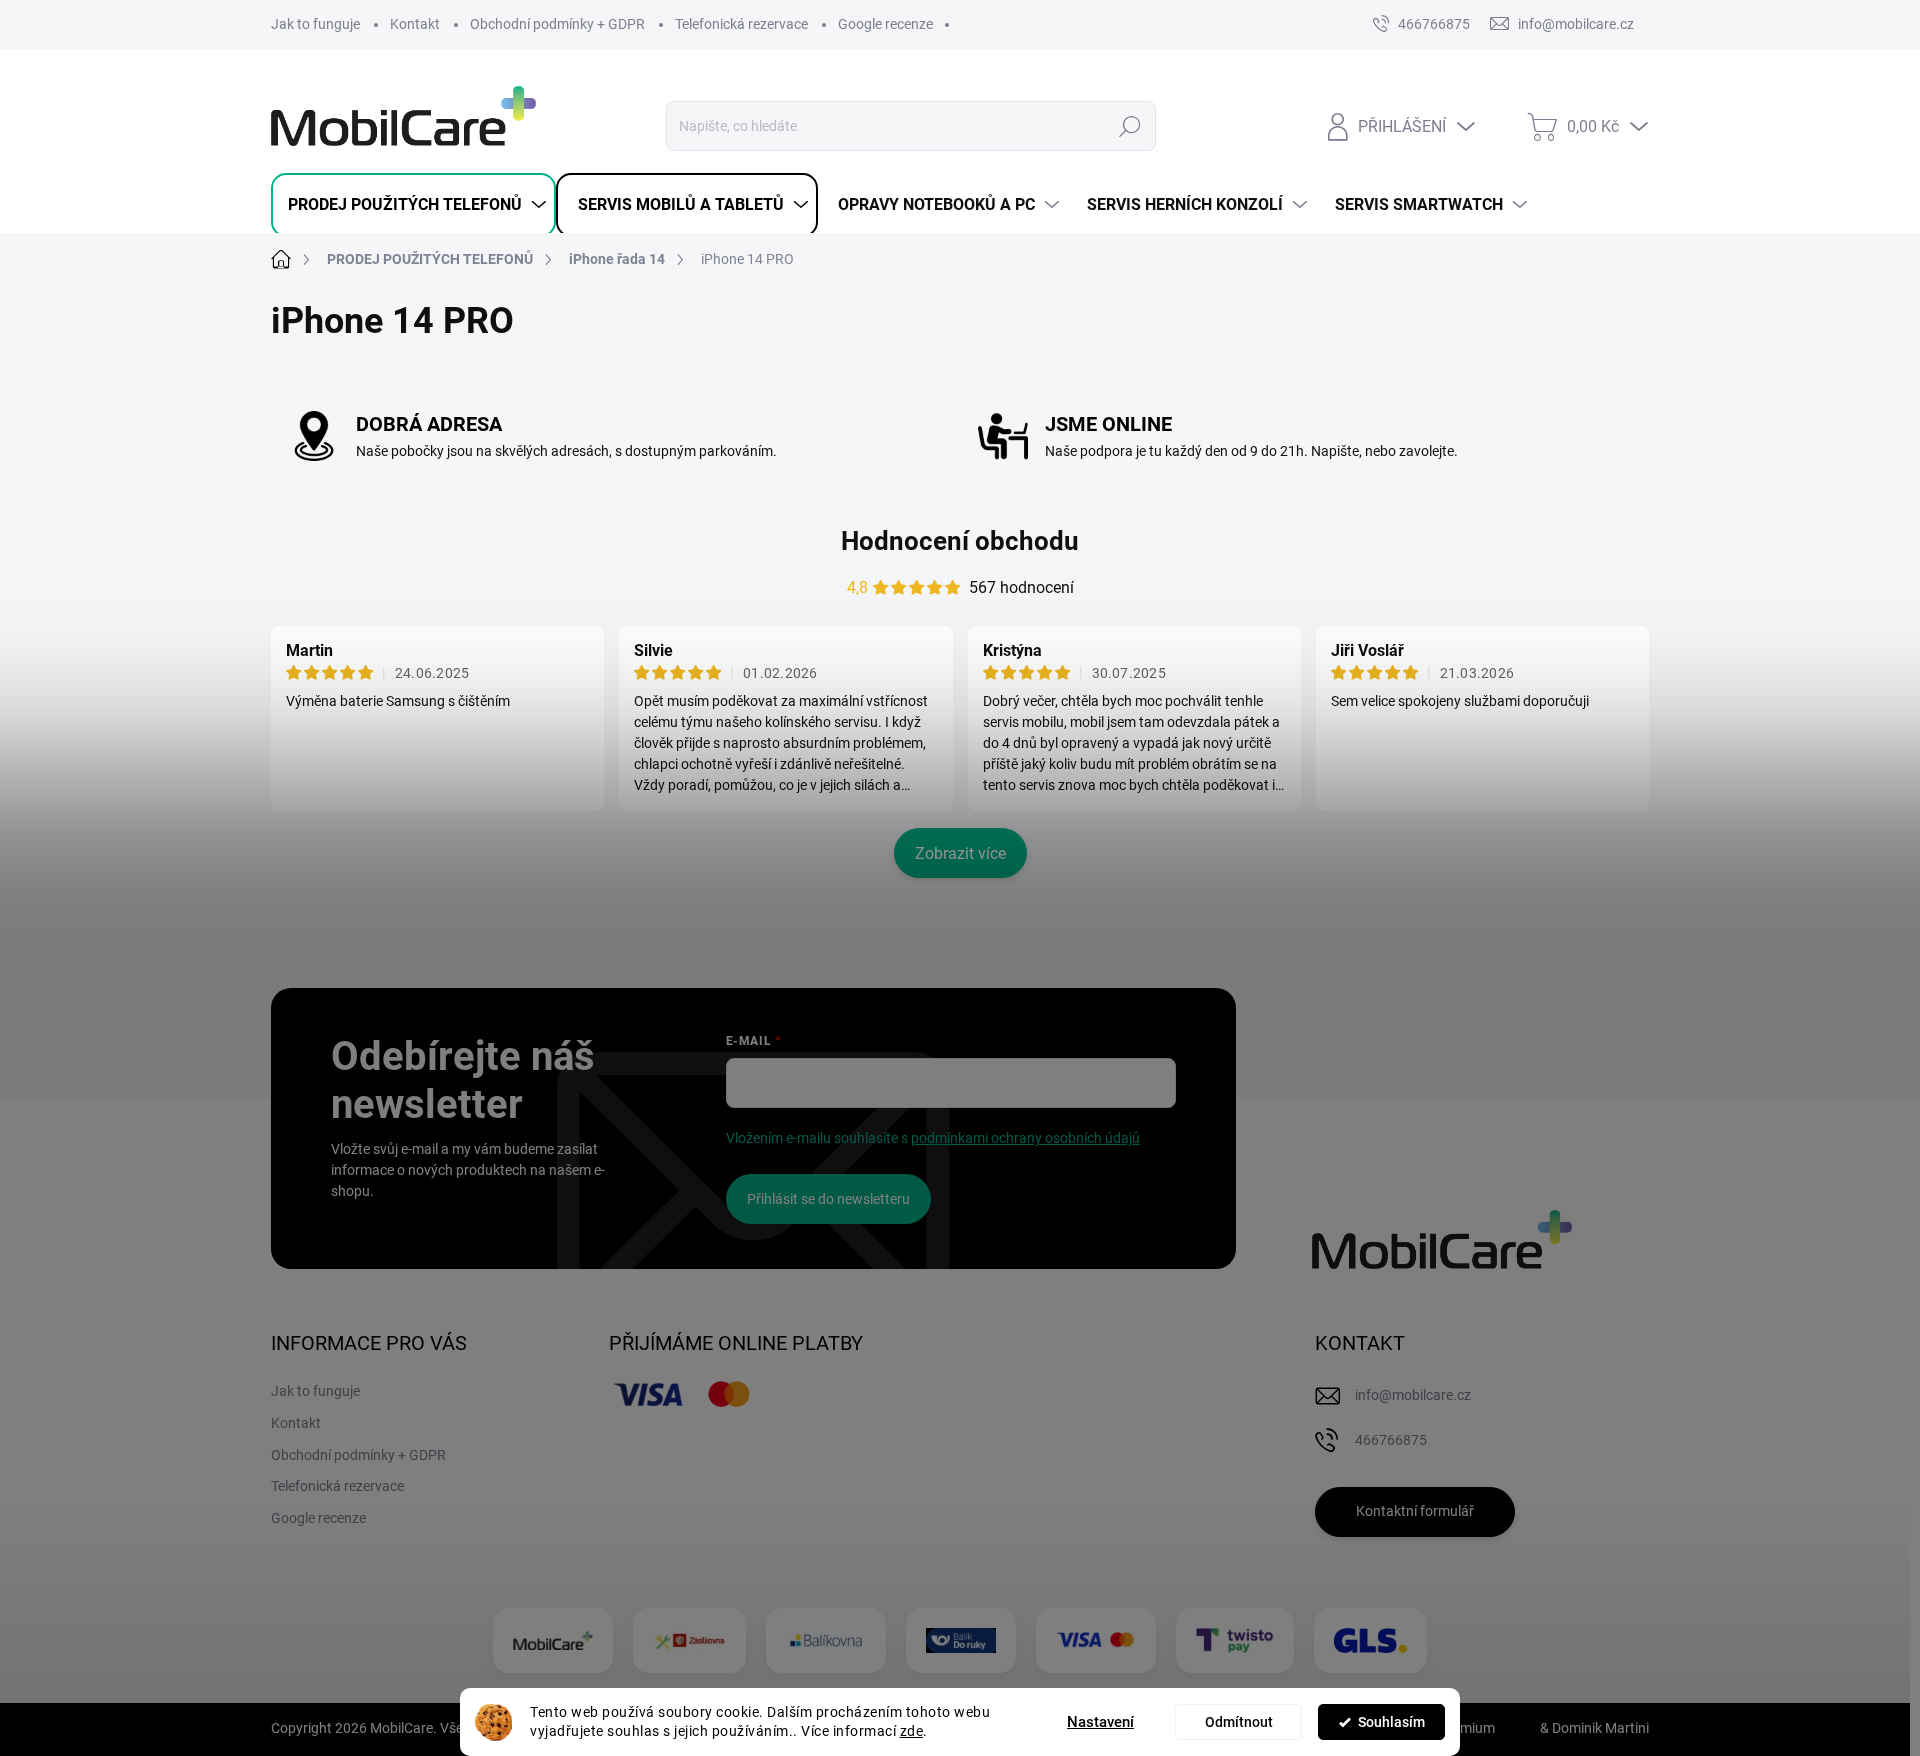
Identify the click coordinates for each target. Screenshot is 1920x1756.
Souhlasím (1391, 1722)
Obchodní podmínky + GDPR (557, 24)
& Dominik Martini (1593, 1728)
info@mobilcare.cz (1413, 1395)
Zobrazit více (960, 853)
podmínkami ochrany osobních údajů (1025, 1138)
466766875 (1434, 24)
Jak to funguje (315, 24)
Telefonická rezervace (741, 24)
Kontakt (415, 24)
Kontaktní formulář (1415, 1511)
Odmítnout (1239, 1722)
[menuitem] (413, 205)
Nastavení (1100, 1722)
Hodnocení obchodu (960, 541)
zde (912, 1731)
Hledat (1130, 126)
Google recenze (885, 24)
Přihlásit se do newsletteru (828, 1199)
